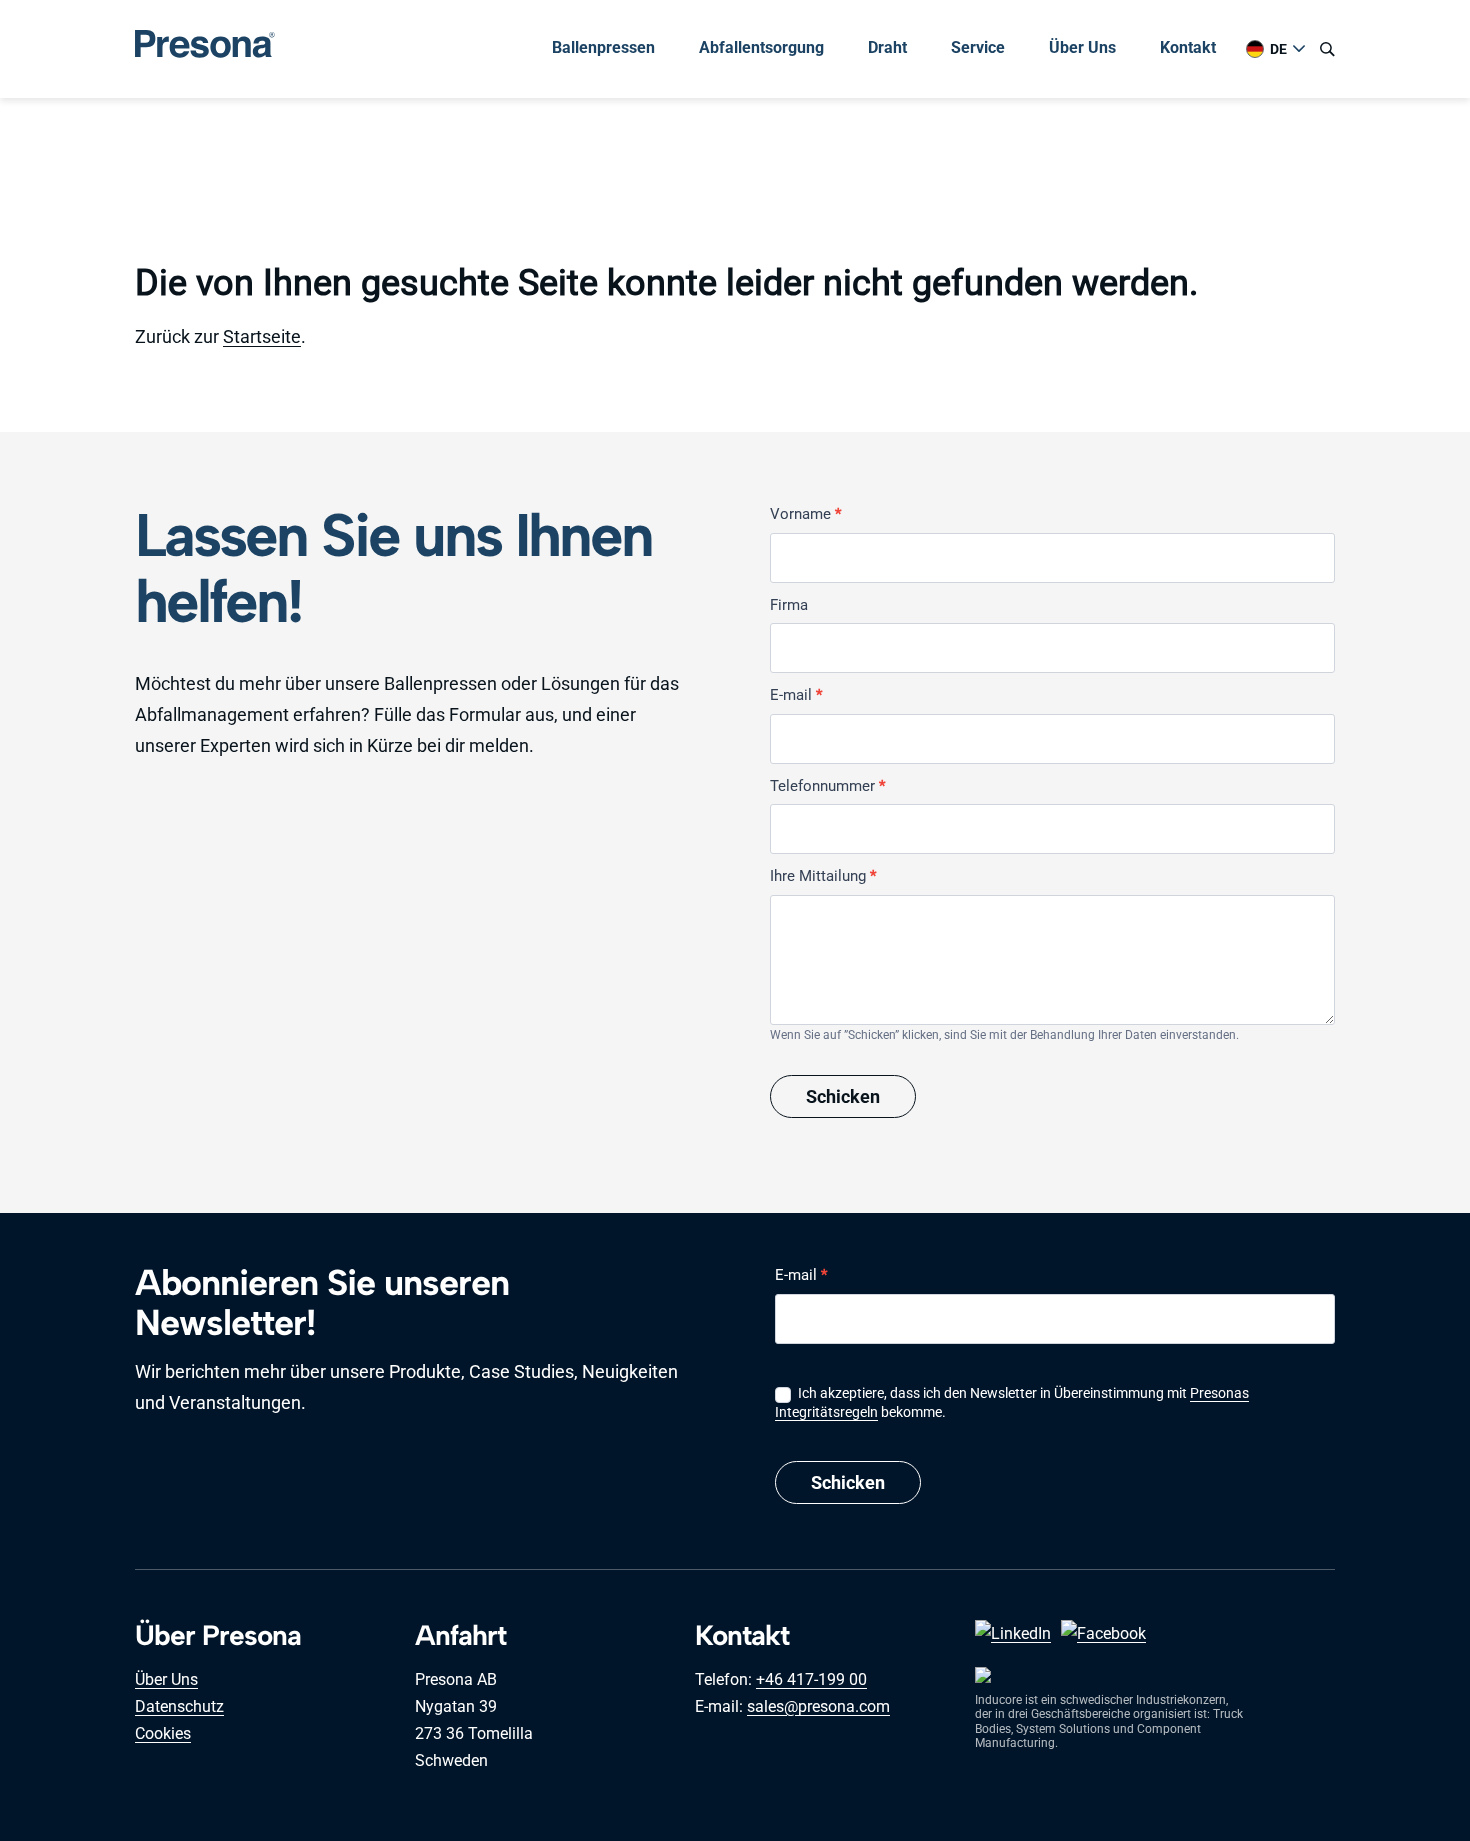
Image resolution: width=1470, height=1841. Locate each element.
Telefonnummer (827, 786)
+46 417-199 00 (811, 1679)
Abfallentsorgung (761, 47)
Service (978, 47)
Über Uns (1082, 47)
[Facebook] (1103, 1633)
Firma (789, 605)
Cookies (163, 1733)
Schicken (843, 1096)
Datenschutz (179, 1706)
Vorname (805, 514)
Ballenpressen (603, 47)
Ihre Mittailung (823, 876)
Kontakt (1188, 47)
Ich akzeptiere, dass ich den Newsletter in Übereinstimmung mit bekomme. (1012, 1402)
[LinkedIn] (1013, 1633)
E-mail (796, 695)
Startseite (262, 336)
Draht (887, 47)
